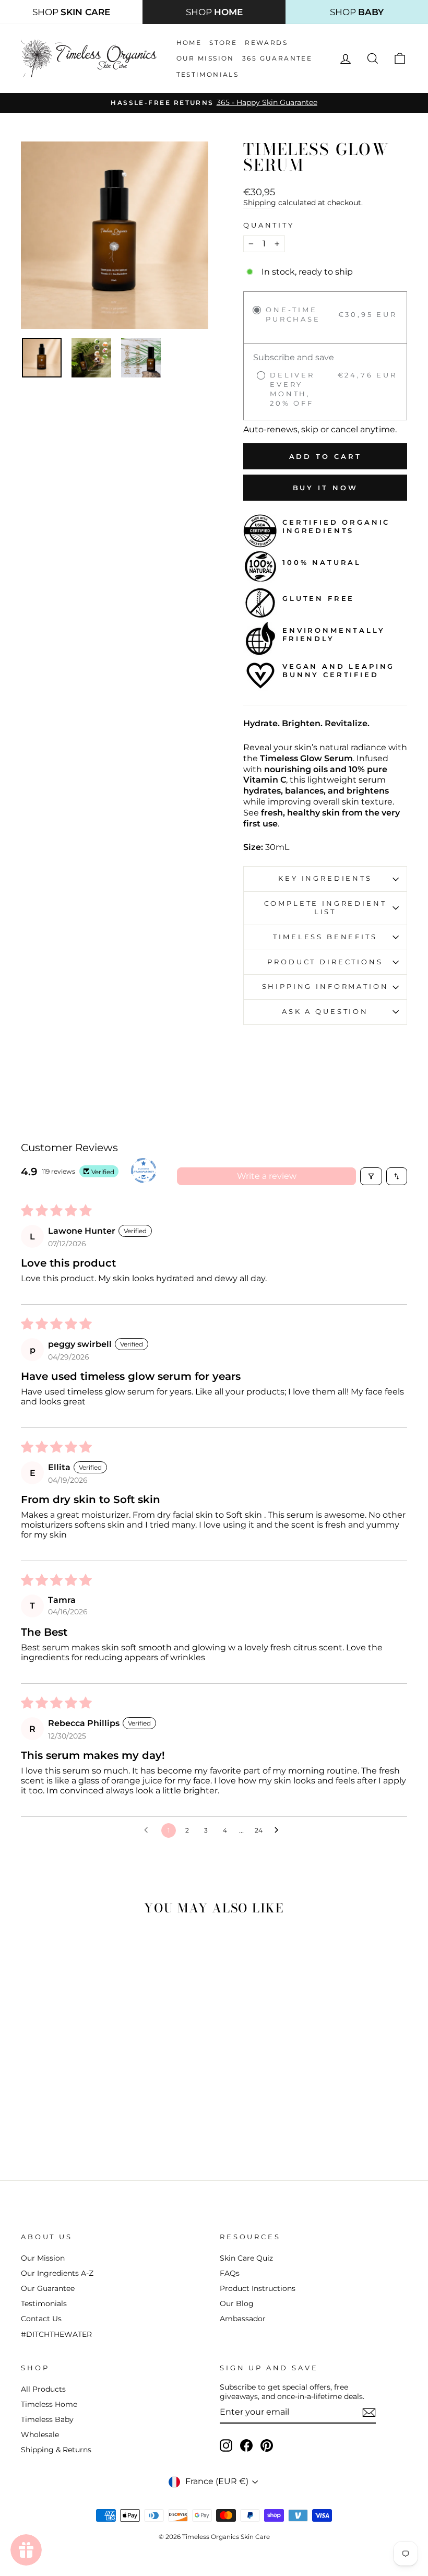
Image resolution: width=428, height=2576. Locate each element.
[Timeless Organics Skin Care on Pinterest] (267, 2445)
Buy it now (325, 488)
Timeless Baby (47, 2419)
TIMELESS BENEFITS (325, 937)
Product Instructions (258, 2288)
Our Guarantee (48, 2288)
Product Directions (325, 962)
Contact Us (41, 2319)
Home (189, 43)
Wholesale (40, 2435)
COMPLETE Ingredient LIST (325, 908)
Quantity (269, 225)
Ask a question (325, 1012)
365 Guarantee (277, 58)
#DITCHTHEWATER (56, 2334)
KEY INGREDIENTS (325, 878)
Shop (71, 12)
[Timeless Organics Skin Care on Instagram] (226, 2445)
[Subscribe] (369, 2413)
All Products (43, 2389)
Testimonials (208, 74)
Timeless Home (49, 2404)
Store (223, 43)
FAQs (230, 2273)
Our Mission (205, 58)
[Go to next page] (279, 1830)
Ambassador (243, 2319)
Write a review (267, 1176)
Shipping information (325, 986)
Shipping (260, 203)
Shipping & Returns (56, 2450)
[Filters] (371, 1176)
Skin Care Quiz (246, 2258)
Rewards (266, 43)
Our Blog (237, 2303)
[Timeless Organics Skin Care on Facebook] (246, 2445)
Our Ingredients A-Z (57, 2273)
